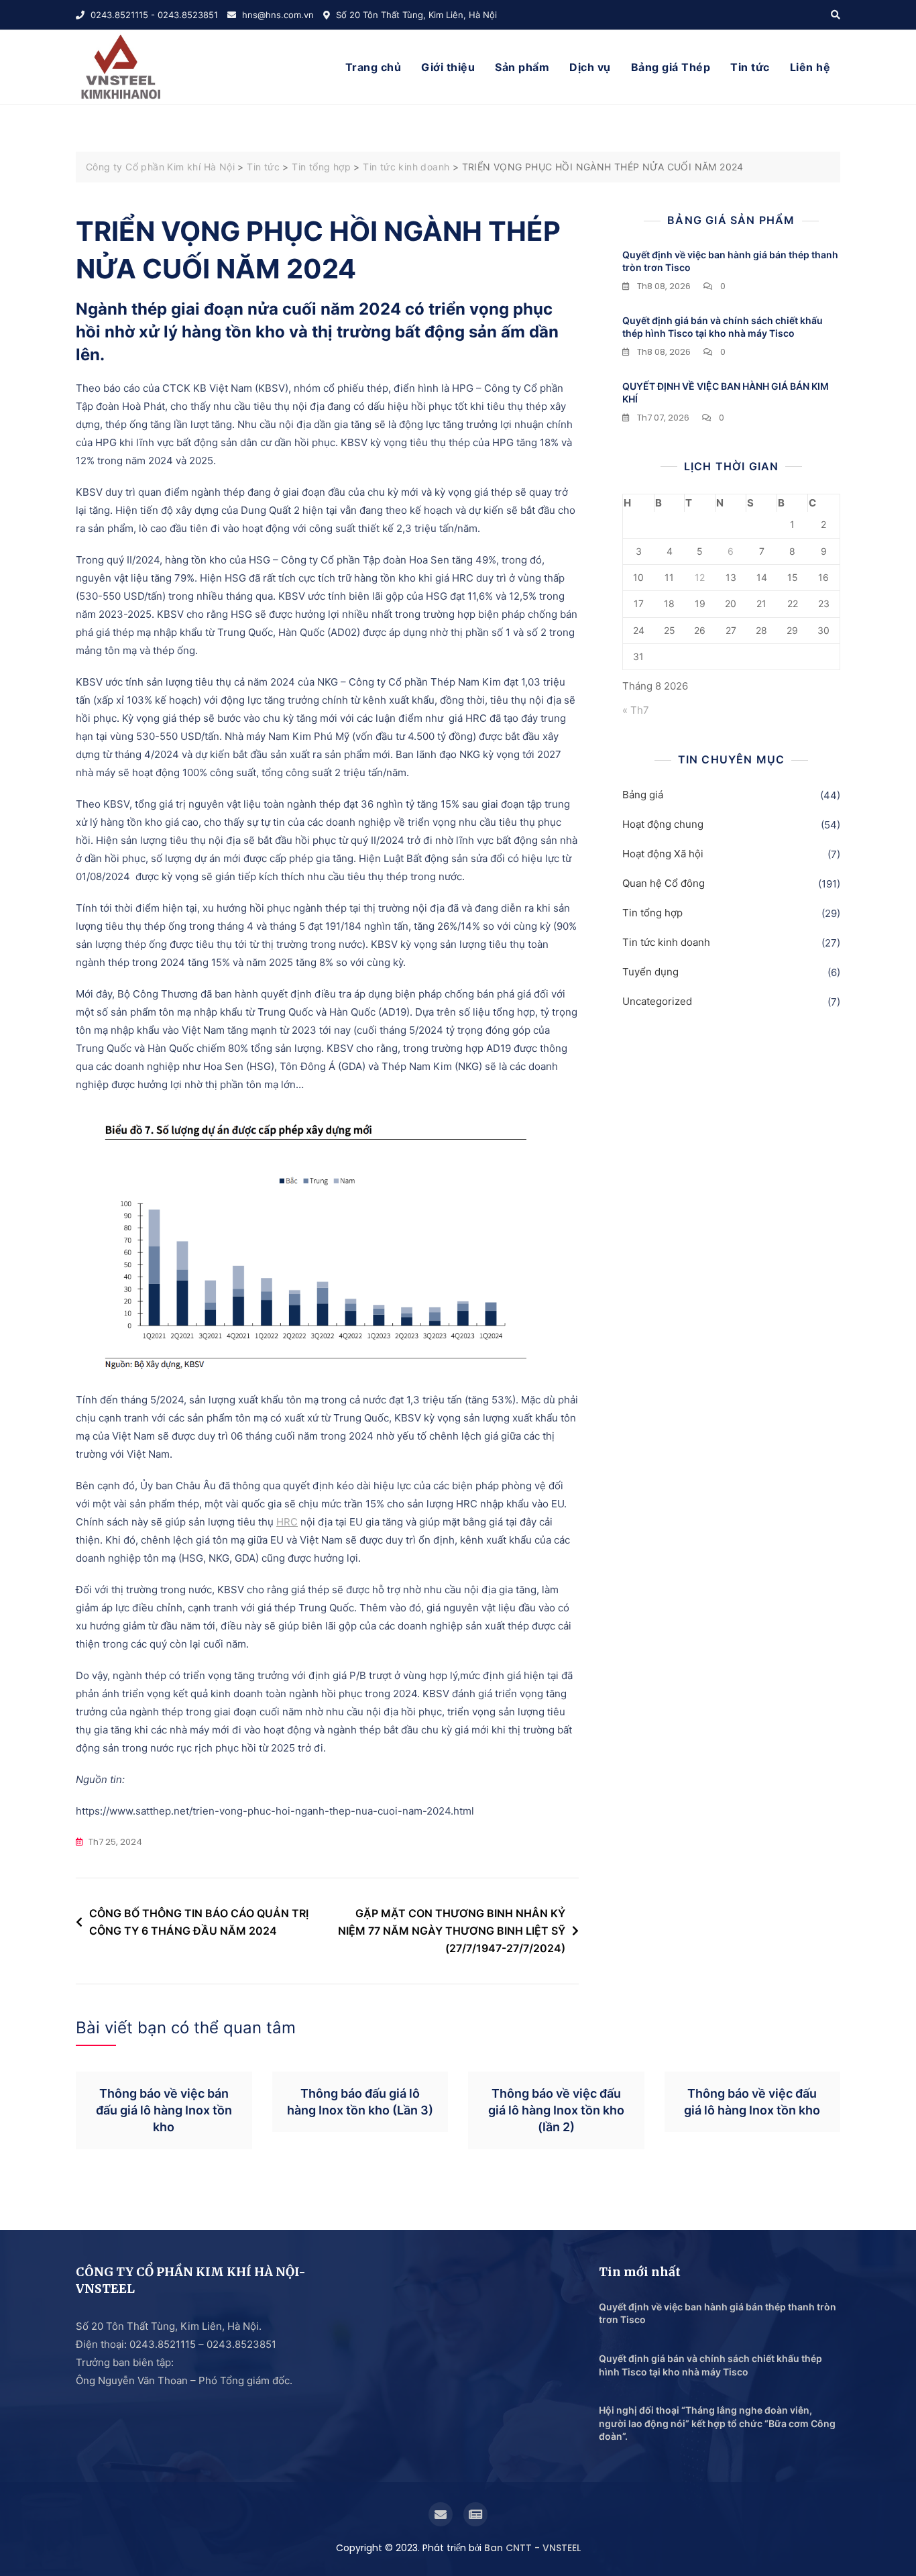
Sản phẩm (522, 67)
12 (700, 577)
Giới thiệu (448, 67)
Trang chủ (374, 67)
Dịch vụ (590, 67)
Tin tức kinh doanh (666, 942)
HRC (287, 1522)
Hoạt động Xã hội (663, 854)
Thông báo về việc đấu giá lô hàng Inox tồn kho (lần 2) (556, 2110)
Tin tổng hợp (652, 913)
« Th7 (636, 710)
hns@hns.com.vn (277, 15)
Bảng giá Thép (671, 67)
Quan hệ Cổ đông (664, 883)
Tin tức (750, 67)
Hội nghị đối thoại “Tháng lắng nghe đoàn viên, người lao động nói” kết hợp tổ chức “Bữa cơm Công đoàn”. (717, 2423)
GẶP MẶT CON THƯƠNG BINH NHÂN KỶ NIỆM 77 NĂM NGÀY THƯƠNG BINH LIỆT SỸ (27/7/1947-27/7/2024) (452, 1930)
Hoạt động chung (663, 824)
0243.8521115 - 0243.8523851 (153, 15)
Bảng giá (643, 795)
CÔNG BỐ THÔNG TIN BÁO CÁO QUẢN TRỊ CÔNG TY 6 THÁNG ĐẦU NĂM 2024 (199, 1922)
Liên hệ (810, 67)
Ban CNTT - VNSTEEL (532, 2548)
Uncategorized (657, 1001)
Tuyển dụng (650, 972)
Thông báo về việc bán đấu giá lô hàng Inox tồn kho (164, 2110)
